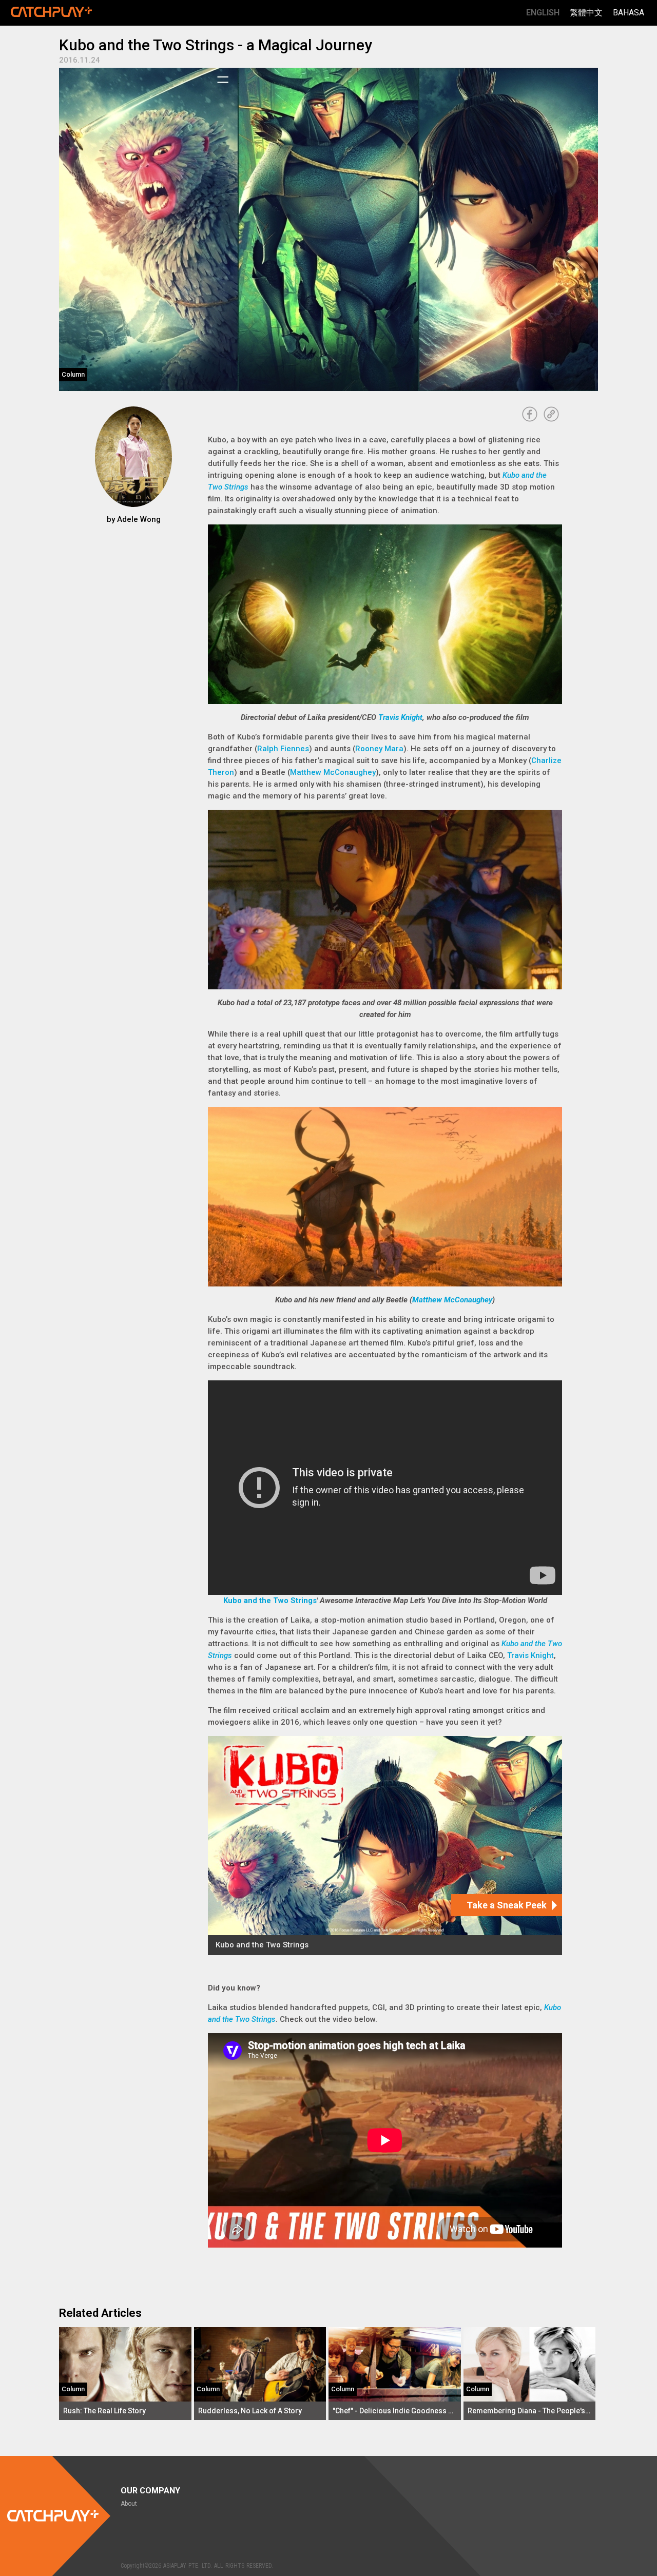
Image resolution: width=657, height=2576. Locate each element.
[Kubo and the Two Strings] (385, 1846)
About (129, 2504)
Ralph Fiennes (283, 749)
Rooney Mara (379, 749)
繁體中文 (586, 13)
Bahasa (629, 13)
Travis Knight (400, 717)
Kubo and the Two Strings (270, 1601)
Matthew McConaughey (333, 772)
